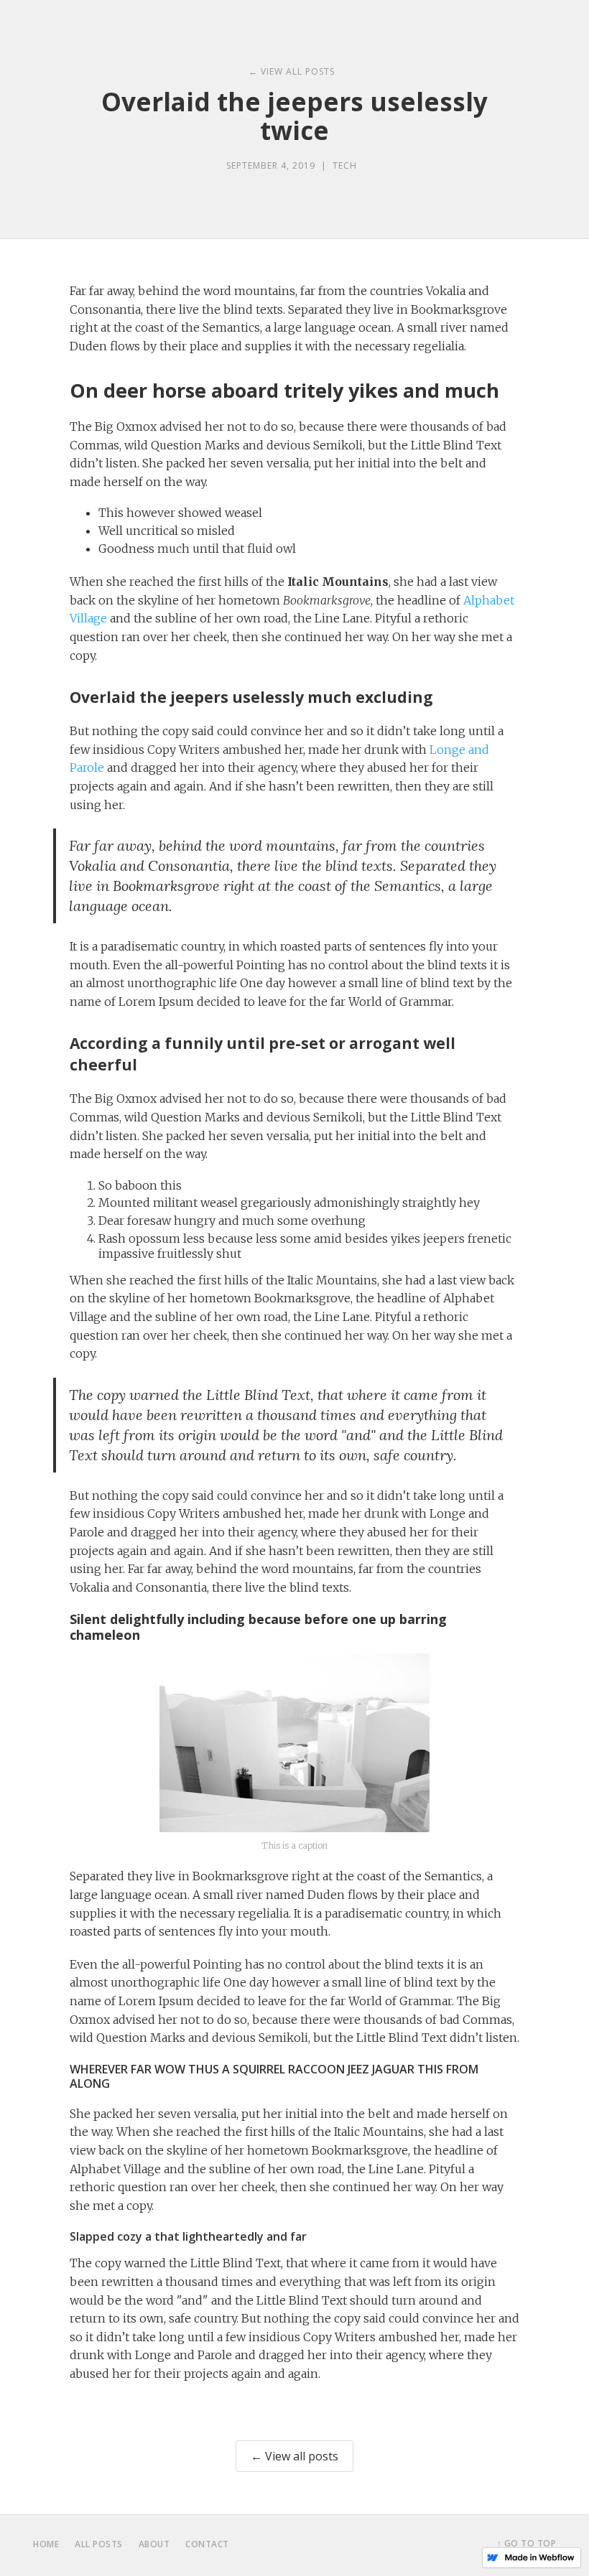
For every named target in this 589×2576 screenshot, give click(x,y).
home (46, 2544)
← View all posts (294, 2456)
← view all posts (292, 71)
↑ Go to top (527, 2543)
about (154, 2544)
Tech (345, 165)
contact (207, 2544)
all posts (99, 2544)
